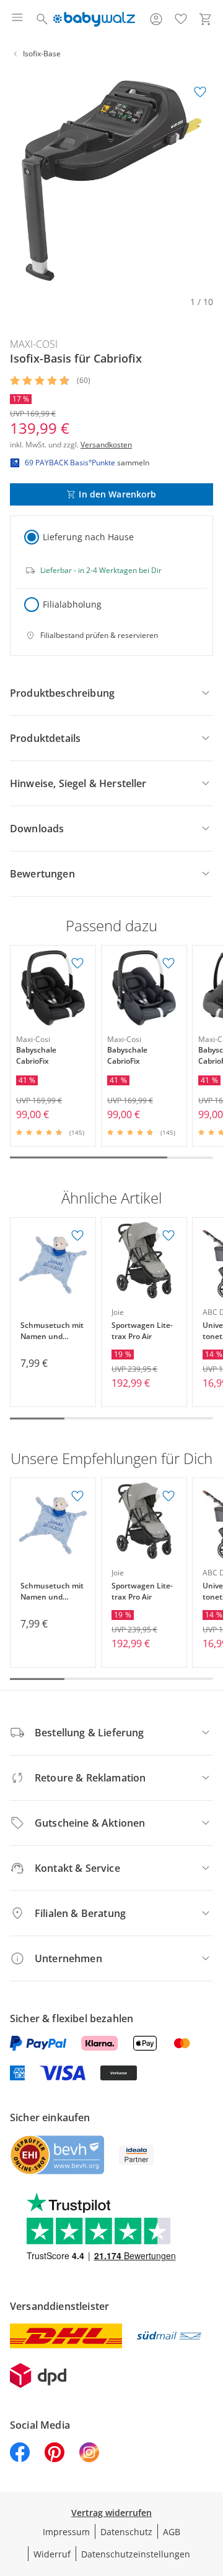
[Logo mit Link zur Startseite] (94, 19)
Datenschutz (126, 2532)
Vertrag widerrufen (111, 2513)
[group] (111, 181)
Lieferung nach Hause (88, 537)
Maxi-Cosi (34, 344)
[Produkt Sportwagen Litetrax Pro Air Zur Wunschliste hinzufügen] (168, 1236)
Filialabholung (72, 604)
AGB (172, 2532)
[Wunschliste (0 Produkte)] (181, 19)
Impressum (66, 2532)
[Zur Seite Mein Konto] (156, 19)
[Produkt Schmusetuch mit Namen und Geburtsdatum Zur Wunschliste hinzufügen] (77, 1236)
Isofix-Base (42, 54)
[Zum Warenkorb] (206, 19)
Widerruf (52, 2554)
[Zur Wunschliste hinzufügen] (200, 92)
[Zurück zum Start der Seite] (211, 2489)
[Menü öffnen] (17, 19)
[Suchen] (42, 19)
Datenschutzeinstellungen (136, 2554)
